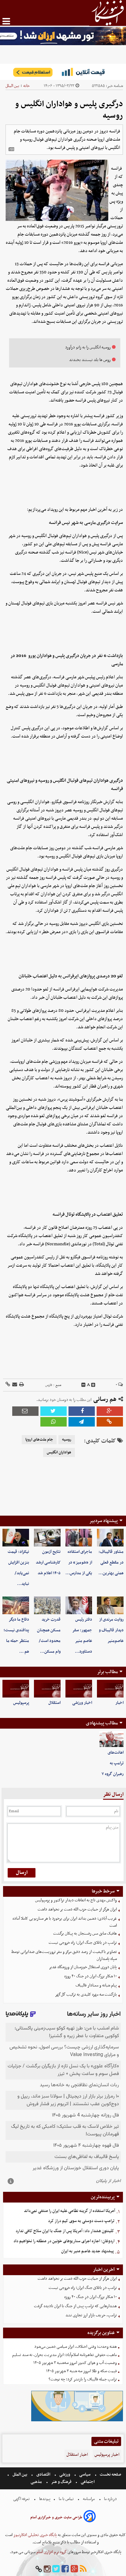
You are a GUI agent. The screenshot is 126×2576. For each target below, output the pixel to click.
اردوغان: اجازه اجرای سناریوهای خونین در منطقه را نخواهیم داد (64, 2241)
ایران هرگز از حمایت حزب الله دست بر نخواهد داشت (77, 1909)
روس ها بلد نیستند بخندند (90, 360)
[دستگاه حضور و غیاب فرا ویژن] (77, 2421)
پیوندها (44, 2499)
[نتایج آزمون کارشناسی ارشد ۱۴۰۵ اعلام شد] (47, 1538)
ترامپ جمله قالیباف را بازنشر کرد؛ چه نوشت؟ (83, 2379)
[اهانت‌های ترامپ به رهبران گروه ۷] (111, 1739)
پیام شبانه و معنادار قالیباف (96, 1985)
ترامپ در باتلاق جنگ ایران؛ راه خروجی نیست (83, 1943)
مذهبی (37, 2482)
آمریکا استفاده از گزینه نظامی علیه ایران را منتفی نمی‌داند (69, 2211)
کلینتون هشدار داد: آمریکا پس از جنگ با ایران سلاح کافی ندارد (65, 2231)
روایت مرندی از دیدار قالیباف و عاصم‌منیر (111, 1630)
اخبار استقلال (77, 2455)
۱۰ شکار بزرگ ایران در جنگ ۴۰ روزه (91, 1976)
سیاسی (85, 2475)
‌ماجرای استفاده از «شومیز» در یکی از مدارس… (79, 1562)
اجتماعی (88, 2482)
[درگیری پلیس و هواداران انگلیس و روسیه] (82, 1422)
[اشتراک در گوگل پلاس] (110, 1411)
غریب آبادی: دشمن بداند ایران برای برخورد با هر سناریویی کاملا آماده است (65, 1922)
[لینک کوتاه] (8, 1385)
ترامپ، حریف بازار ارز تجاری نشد (91, 2315)
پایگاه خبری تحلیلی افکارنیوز (35, 2535)
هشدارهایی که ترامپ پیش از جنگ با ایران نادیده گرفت (75, 2306)
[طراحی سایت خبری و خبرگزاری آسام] (90, 2517)
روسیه (67, 1440)
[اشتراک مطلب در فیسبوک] (82, 1411)
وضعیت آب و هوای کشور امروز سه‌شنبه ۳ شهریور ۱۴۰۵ (75, 2363)
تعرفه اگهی (22, 2499)
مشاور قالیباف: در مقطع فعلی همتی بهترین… (111, 1562)
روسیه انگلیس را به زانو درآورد (88, 347)
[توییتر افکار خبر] (56, 2569)
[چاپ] (21, 1385)
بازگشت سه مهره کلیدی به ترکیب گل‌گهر (86, 1995)
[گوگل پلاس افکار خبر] (74, 2569)
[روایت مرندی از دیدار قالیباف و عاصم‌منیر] (110, 1605)
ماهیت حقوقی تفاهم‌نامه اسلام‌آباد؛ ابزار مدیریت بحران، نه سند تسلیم (65, 2355)
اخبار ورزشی (82, 1703)
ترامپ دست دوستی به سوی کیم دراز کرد (81, 2221)
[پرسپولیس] (16, 1689)
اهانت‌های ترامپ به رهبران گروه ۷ (113, 1763)
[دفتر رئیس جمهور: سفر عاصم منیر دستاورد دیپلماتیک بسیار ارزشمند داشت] (79, 1605)
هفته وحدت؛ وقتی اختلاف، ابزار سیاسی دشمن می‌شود (76, 2347)
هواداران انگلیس (59, 1452)
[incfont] (93, 1385)
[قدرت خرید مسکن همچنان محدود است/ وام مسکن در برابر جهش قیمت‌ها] (47, 1605)
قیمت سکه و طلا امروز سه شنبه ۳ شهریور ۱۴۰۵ (82, 2371)
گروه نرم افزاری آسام (51, 2552)
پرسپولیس (21, 1703)
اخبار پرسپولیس (107, 2455)
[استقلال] (47, 1689)
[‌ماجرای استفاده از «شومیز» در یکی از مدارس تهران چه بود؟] (79, 1538)
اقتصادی (43, 2475)
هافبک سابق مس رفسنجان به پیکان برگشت (85, 1934)
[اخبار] (110, 1689)
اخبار (119, 1703)
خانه (26, 86)
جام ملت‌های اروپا (39, 1440)
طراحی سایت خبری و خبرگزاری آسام (56, 2517)
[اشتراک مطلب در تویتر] (54, 1411)
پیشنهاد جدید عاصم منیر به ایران (87, 2251)
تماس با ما (66, 2499)
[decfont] (83, 1385)
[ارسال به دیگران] (14, 1385)
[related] (11, 149)
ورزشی (65, 2475)
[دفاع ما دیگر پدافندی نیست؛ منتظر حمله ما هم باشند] (16, 1605)
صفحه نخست (110, 2475)
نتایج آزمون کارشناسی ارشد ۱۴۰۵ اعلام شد (48, 1562)
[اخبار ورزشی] (79, 1689)
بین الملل (12, 86)
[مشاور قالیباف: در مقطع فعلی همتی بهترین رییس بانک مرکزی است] (110, 1538)
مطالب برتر (107, 1672)
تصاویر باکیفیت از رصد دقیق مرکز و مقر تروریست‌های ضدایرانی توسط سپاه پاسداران (64, 1955)
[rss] (83, 2569)
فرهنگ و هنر (61, 2482)
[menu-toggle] (6, 21)
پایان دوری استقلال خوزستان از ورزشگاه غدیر (83, 1967)
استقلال (54, 1703)
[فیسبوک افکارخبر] (65, 2569)
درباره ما (110, 2499)
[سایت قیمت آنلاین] (63, 72)
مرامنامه (89, 2499)
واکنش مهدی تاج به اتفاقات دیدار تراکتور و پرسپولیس (76, 1900)
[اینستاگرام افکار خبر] (47, 2569)
